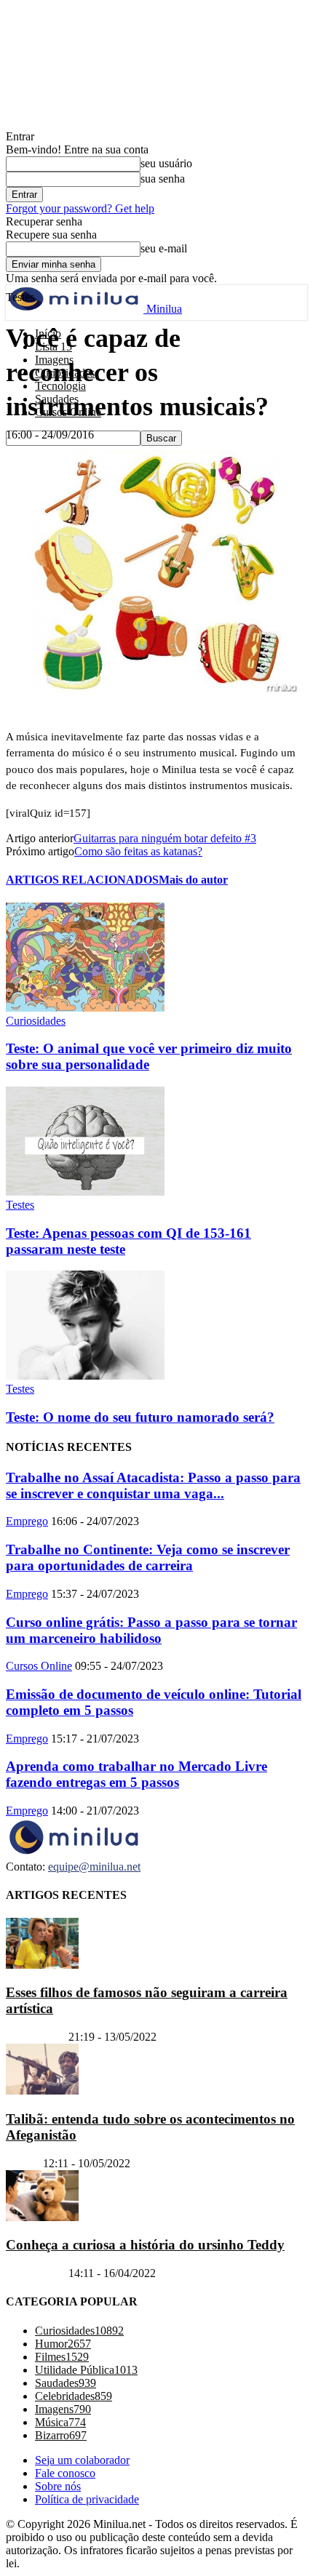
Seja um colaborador (82, 2460)
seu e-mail (164, 248)
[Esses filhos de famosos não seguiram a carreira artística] (42, 1965)
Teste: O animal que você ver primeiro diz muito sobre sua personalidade (149, 1056)
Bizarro (23, 2163)
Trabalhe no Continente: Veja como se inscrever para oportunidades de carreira (148, 1557)
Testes (20, 1205)
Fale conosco (65, 2473)
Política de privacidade (87, 2499)
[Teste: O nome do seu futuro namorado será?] (85, 1376)
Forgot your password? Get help (80, 208)
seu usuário (166, 163)
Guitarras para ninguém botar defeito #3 (165, 838)
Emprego (27, 1521)
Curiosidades (36, 1021)
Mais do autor (193, 880)
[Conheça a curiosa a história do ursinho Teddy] (42, 2217)
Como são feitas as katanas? (138, 851)
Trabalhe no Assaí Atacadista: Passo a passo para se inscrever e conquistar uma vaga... (153, 1485)
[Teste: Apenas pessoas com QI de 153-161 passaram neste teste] (85, 1192)
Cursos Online (39, 1666)
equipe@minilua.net (94, 1867)
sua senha (163, 179)
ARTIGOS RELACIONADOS (82, 880)
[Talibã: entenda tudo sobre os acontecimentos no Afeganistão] (42, 2091)
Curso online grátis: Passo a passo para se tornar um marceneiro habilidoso (151, 1630)
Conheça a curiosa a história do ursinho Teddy (145, 2245)
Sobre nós (58, 2486)
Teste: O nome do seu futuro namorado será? (140, 1417)
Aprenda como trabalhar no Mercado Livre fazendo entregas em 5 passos (136, 1774)
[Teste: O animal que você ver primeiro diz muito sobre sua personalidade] (85, 1008)
